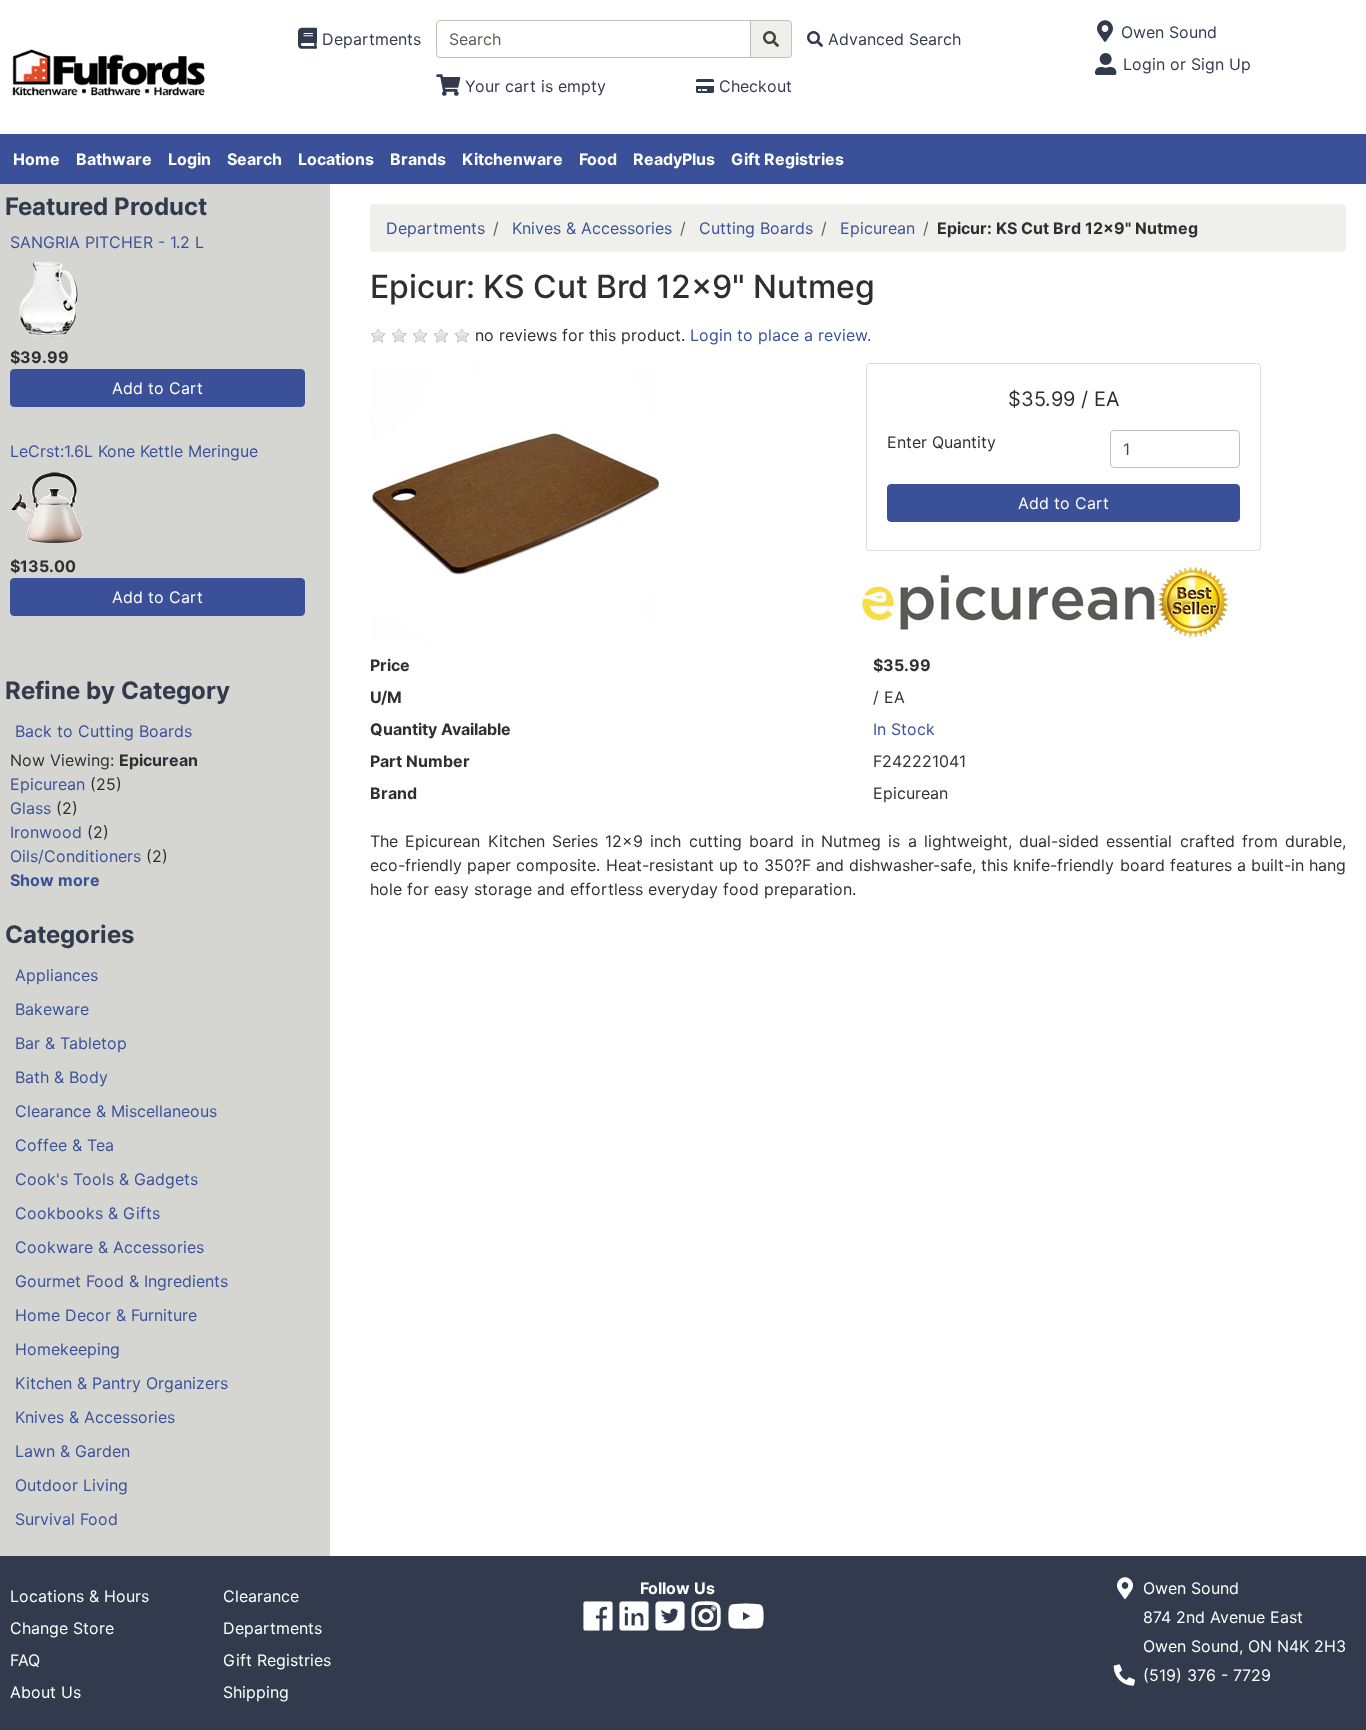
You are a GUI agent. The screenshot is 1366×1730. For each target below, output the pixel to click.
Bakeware (52, 1009)
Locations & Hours (79, 1596)
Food (598, 159)
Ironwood (46, 832)
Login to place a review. (780, 335)
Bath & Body (61, 1077)
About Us (45, 1692)
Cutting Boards (756, 228)
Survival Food (66, 1519)
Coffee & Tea (64, 1145)
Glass (30, 808)
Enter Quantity (941, 442)
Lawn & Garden (72, 1451)
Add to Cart (157, 388)
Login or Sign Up (1187, 64)
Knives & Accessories (95, 1417)
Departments (435, 228)
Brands (418, 159)
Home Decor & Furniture (106, 1315)
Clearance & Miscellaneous (116, 1111)
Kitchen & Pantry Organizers (121, 1383)
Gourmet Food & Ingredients (121, 1281)
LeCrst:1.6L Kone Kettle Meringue (134, 451)
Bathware (114, 159)
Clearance (261, 1596)
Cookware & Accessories (109, 1247)
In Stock (904, 729)
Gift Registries (787, 159)
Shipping (256, 1692)
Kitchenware (512, 159)
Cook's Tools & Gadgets (106, 1179)
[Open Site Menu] (1104, 32)
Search (254, 159)
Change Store (62, 1628)
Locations (336, 159)
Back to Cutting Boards (103, 731)
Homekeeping (67, 1349)
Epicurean (47, 784)
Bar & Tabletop (71, 1043)
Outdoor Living (71, 1485)
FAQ (25, 1660)
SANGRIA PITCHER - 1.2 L (107, 242)
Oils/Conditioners (75, 856)
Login (189, 159)
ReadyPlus (674, 159)
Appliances (56, 975)
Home (36, 159)
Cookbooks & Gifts (87, 1213)
